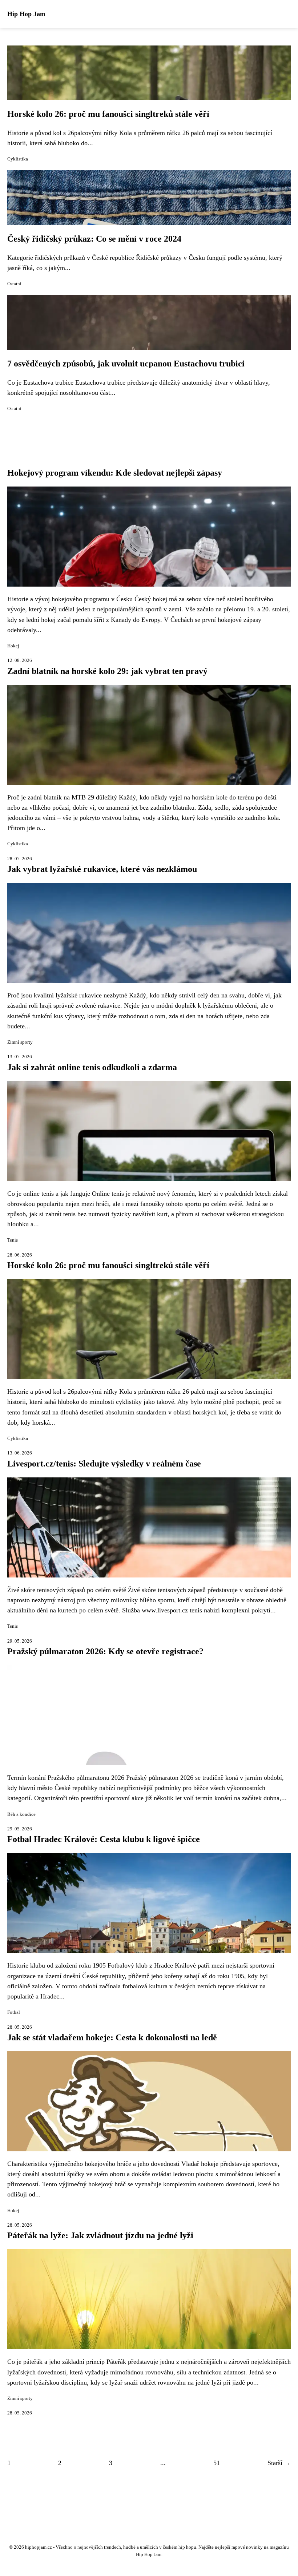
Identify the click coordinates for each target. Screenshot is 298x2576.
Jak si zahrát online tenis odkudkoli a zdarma (92, 1067)
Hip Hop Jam (26, 14)
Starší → (279, 2463)
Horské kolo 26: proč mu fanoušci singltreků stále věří (108, 114)
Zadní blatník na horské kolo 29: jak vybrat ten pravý (107, 671)
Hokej (13, 646)
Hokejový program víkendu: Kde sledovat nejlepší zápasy (115, 473)
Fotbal (14, 2012)
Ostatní (14, 284)
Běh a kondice (21, 1814)
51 (217, 2463)
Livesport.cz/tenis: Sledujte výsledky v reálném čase (104, 1464)
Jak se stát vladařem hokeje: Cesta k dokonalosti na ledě (112, 2037)
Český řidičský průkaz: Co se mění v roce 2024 (94, 239)
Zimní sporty (20, 1042)
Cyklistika (18, 159)
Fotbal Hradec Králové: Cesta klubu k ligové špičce (104, 1839)
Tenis (13, 1240)
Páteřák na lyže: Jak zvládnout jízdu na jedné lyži (100, 2235)
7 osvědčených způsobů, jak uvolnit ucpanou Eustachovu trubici (126, 364)
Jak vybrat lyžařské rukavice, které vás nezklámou (102, 869)
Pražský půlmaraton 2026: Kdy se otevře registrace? (105, 1651)
